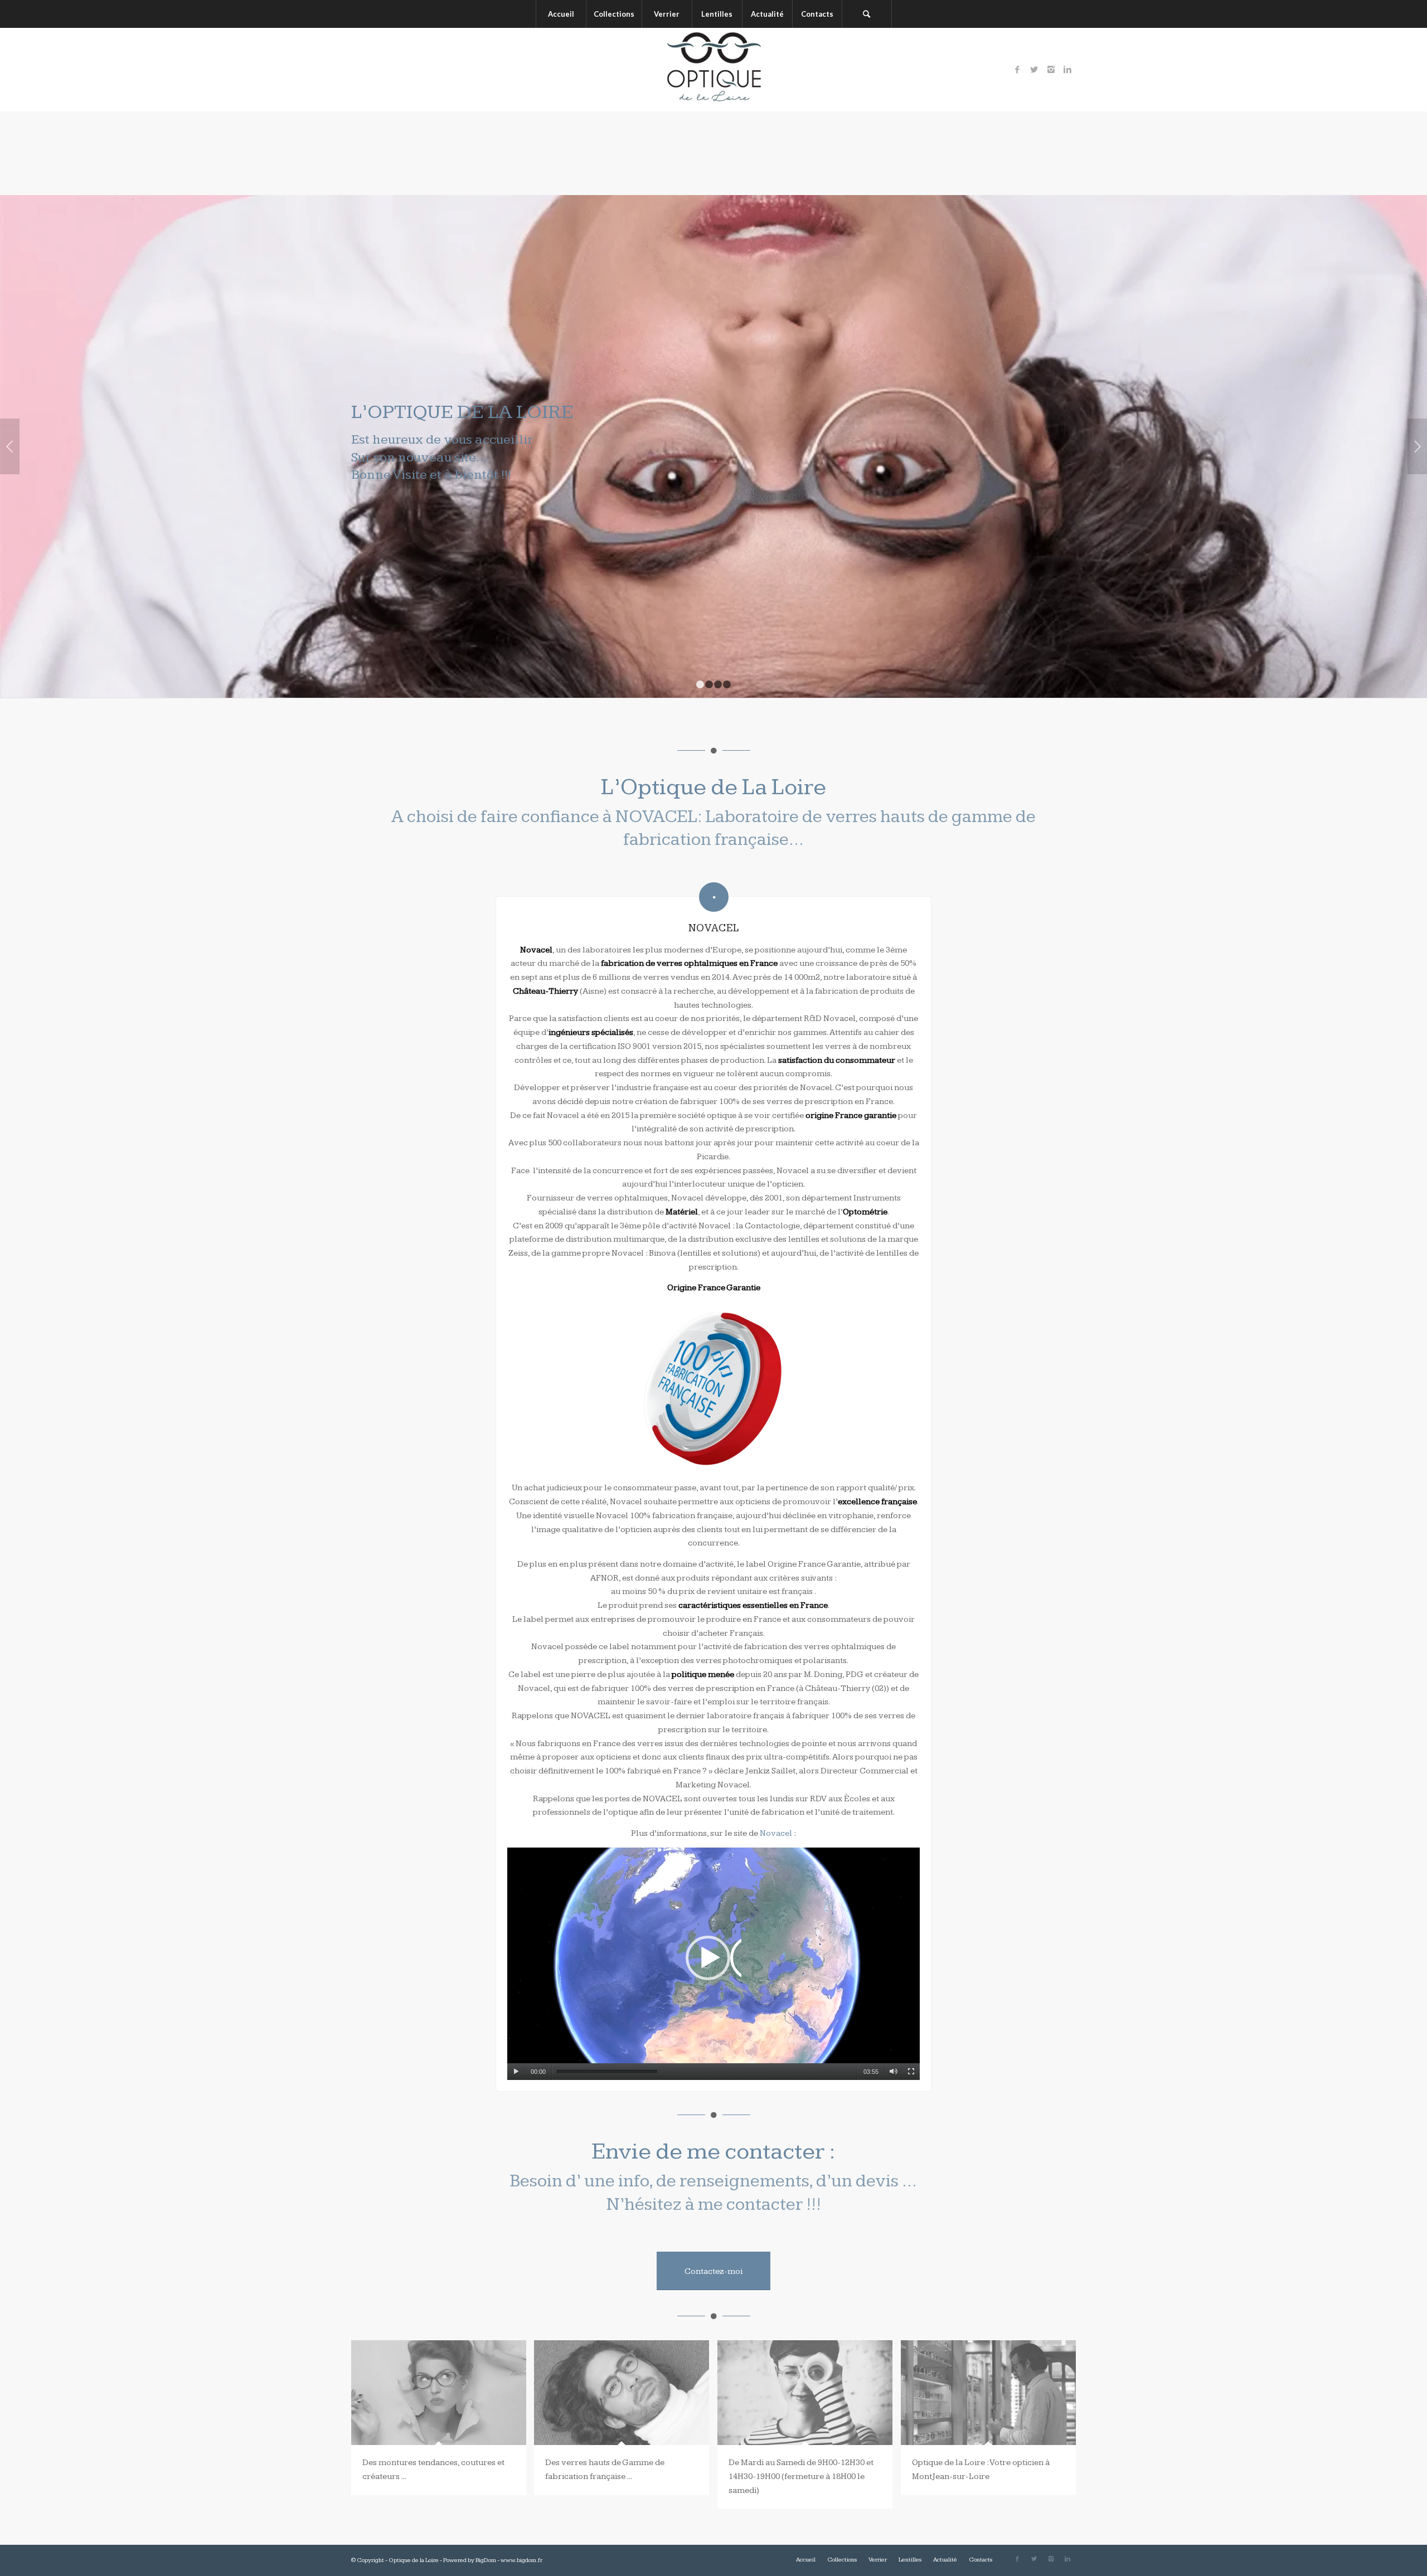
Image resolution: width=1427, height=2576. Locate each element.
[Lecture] (516, 2072)
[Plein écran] (911, 2072)
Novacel (776, 1833)
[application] (713, 1963)
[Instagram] (1051, 70)
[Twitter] (1034, 70)
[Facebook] (1017, 70)
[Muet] (893, 2072)
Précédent (10, 446)
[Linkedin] (1067, 70)
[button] (713, 1963)
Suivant (1417, 446)
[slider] (607, 2072)
